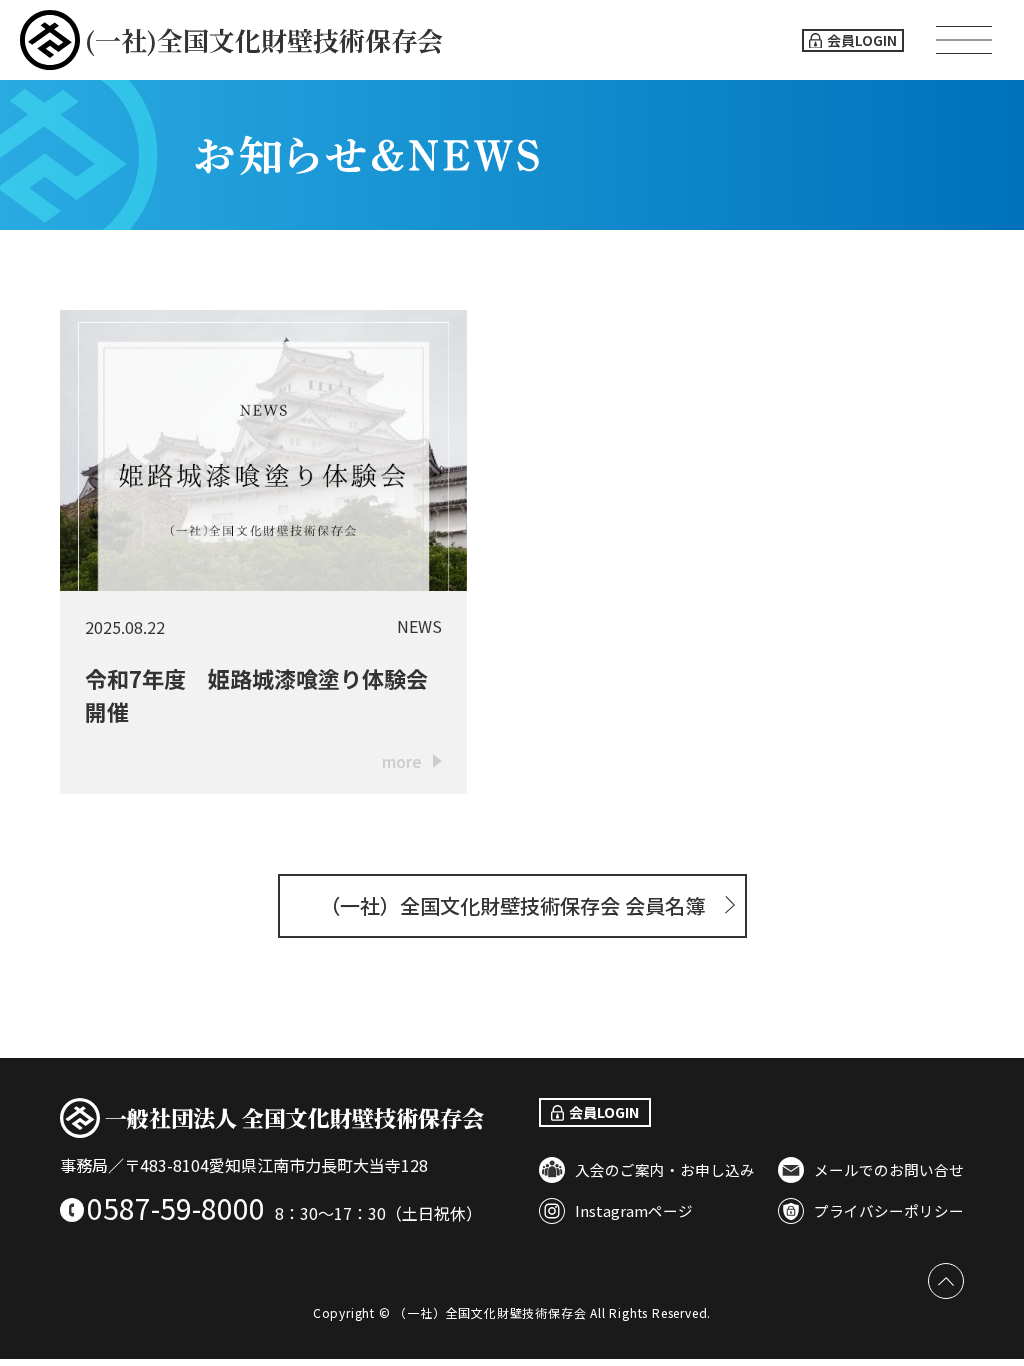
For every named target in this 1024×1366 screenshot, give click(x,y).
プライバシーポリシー (889, 1210)
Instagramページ (634, 1210)
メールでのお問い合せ (889, 1169)
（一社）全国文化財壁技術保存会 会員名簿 (512, 905)
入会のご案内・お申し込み (665, 1169)
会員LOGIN (862, 40)
